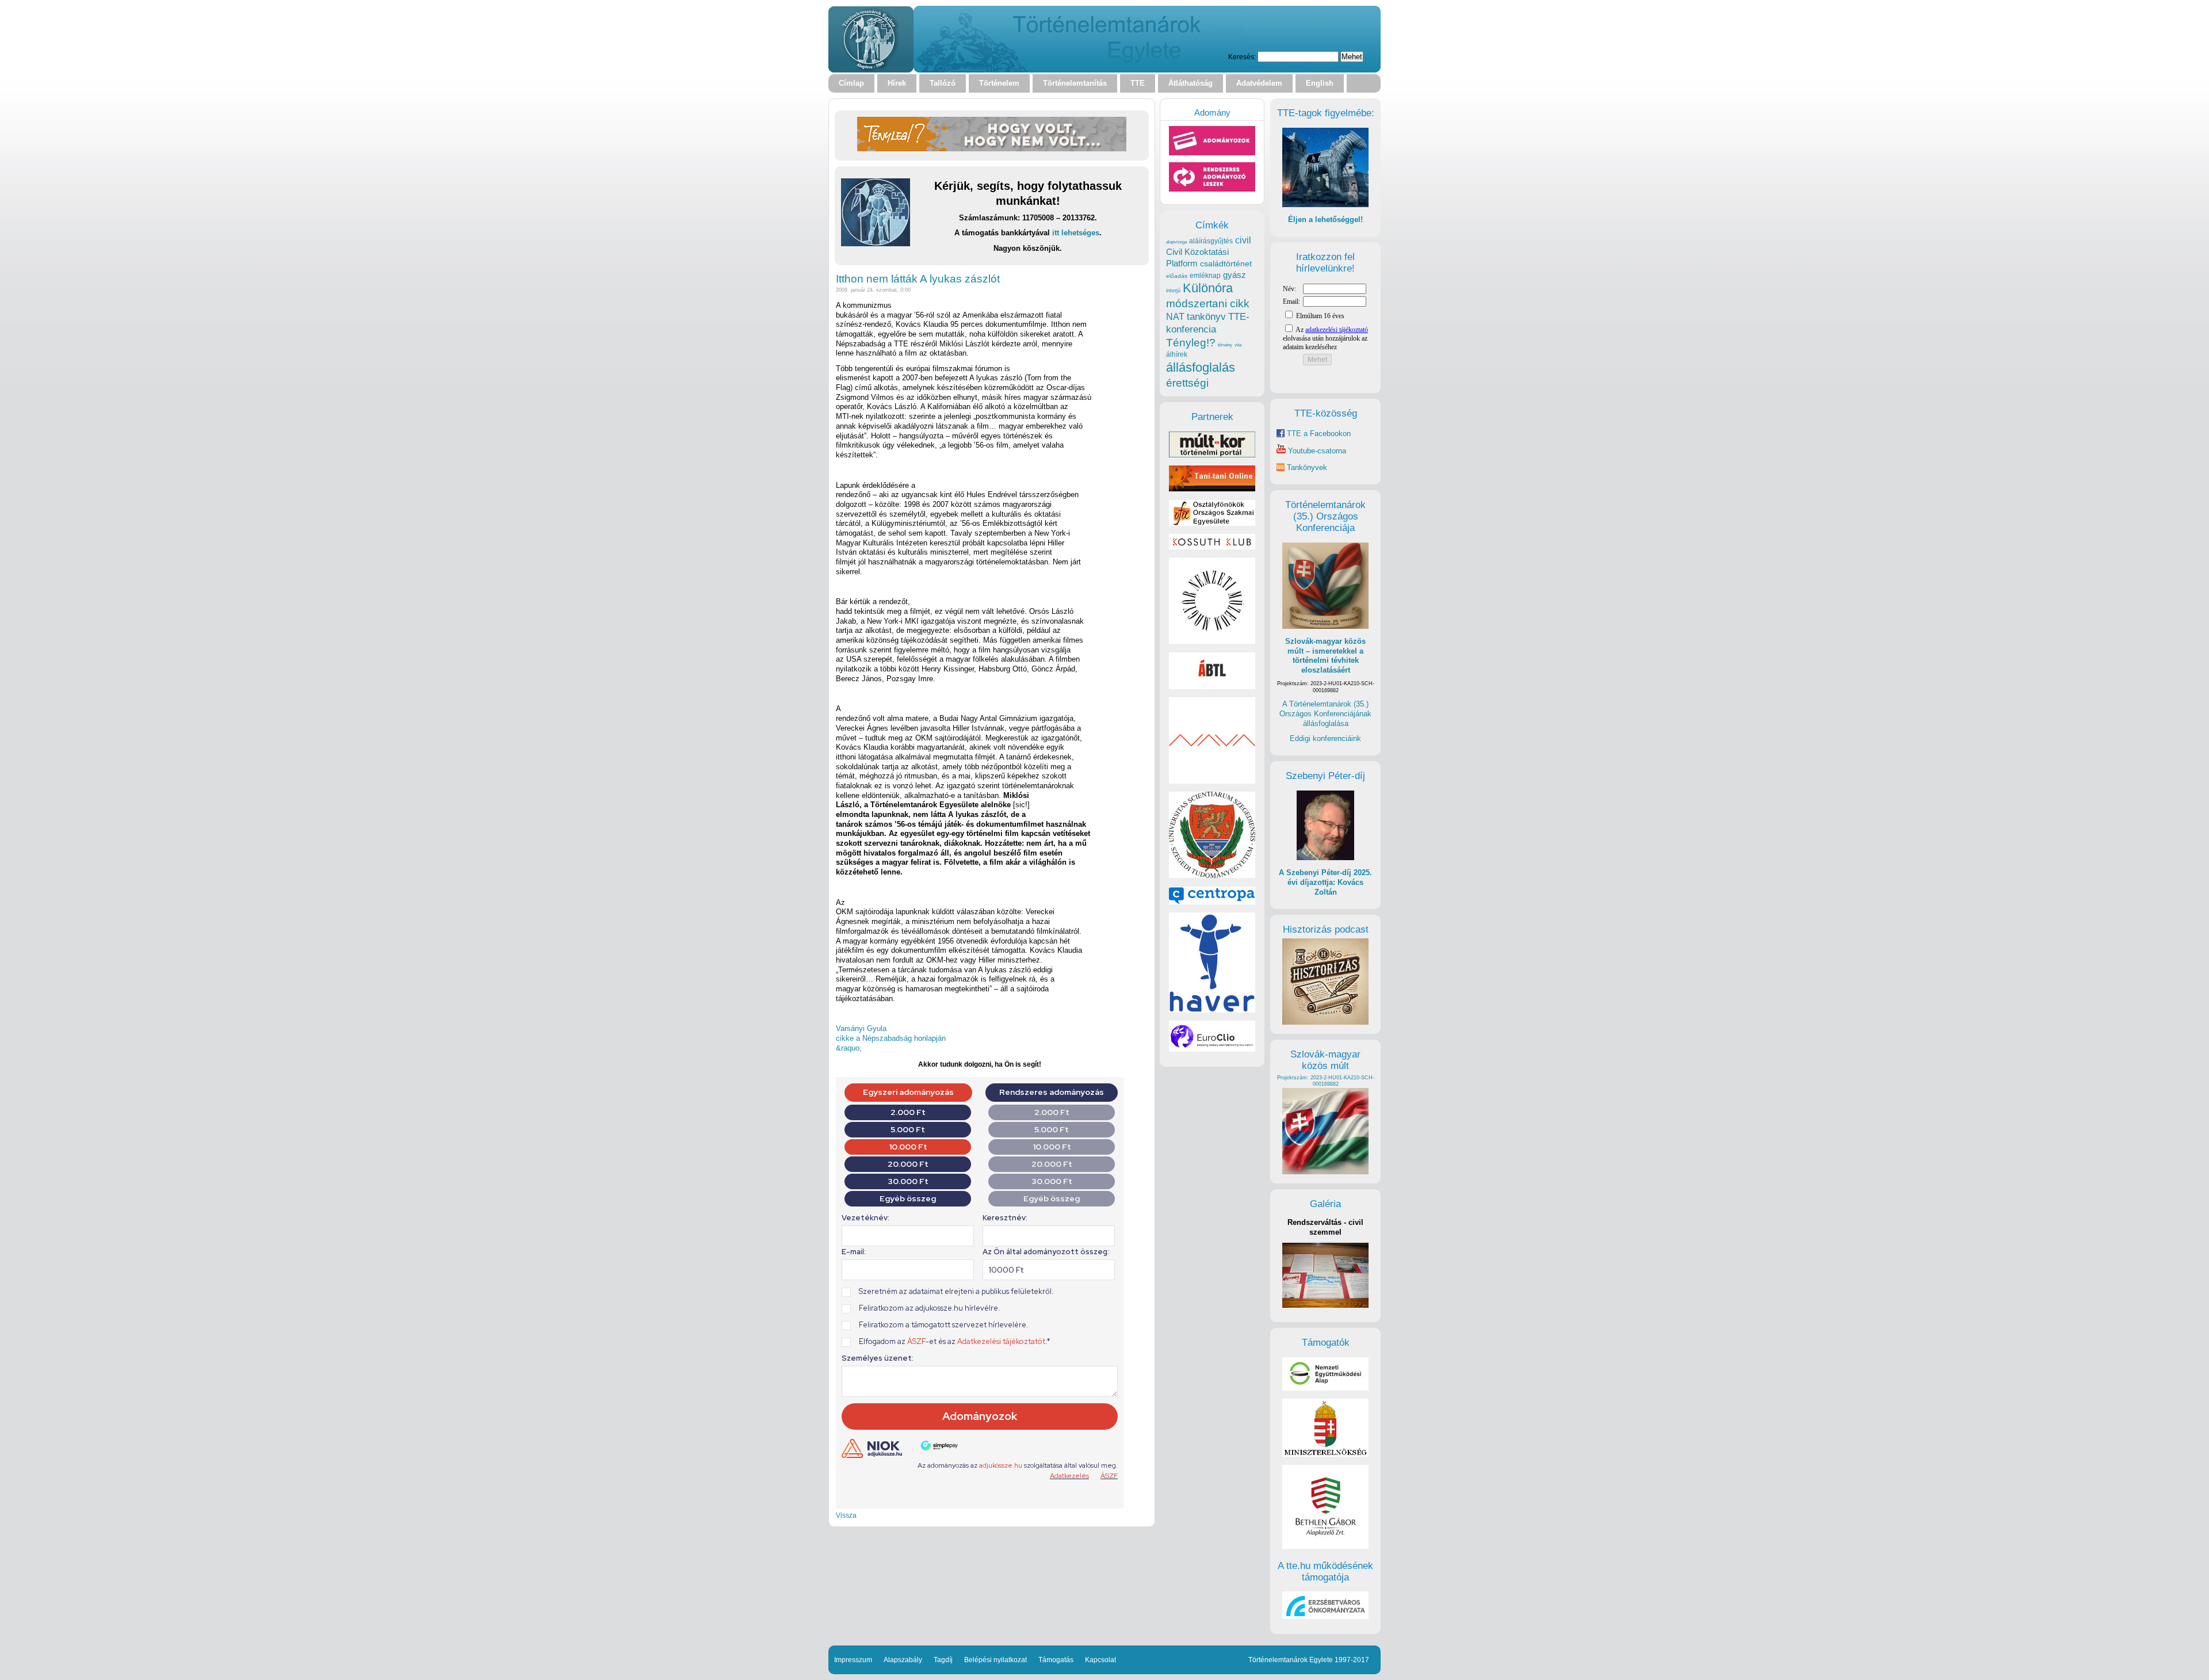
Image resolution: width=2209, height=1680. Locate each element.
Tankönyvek (1307, 467)
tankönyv (1206, 317)
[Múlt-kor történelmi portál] (1212, 455)
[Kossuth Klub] (1212, 547)
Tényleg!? (1191, 343)
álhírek (1177, 354)
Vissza (846, 1515)
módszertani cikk (1208, 303)
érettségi (1187, 383)
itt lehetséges (1076, 233)
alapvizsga (1176, 242)
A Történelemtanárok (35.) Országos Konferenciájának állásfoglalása (1325, 713)
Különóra (1208, 288)
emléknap (1205, 276)
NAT (1175, 317)
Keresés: (1242, 57)
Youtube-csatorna (1316, 451)
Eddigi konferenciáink (1325, 738)
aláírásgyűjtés (1211, 241)
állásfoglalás (1201, 367)
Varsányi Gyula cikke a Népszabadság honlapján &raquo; (891, 1038)
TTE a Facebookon (1318, 434)
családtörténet (1226, 264)
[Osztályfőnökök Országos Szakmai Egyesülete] (1212, 523)
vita (1238, 345)
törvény (1225, 345)
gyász (1235, 275)
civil (1243, 240)
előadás (1177, 276)
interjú (1173, 291)
